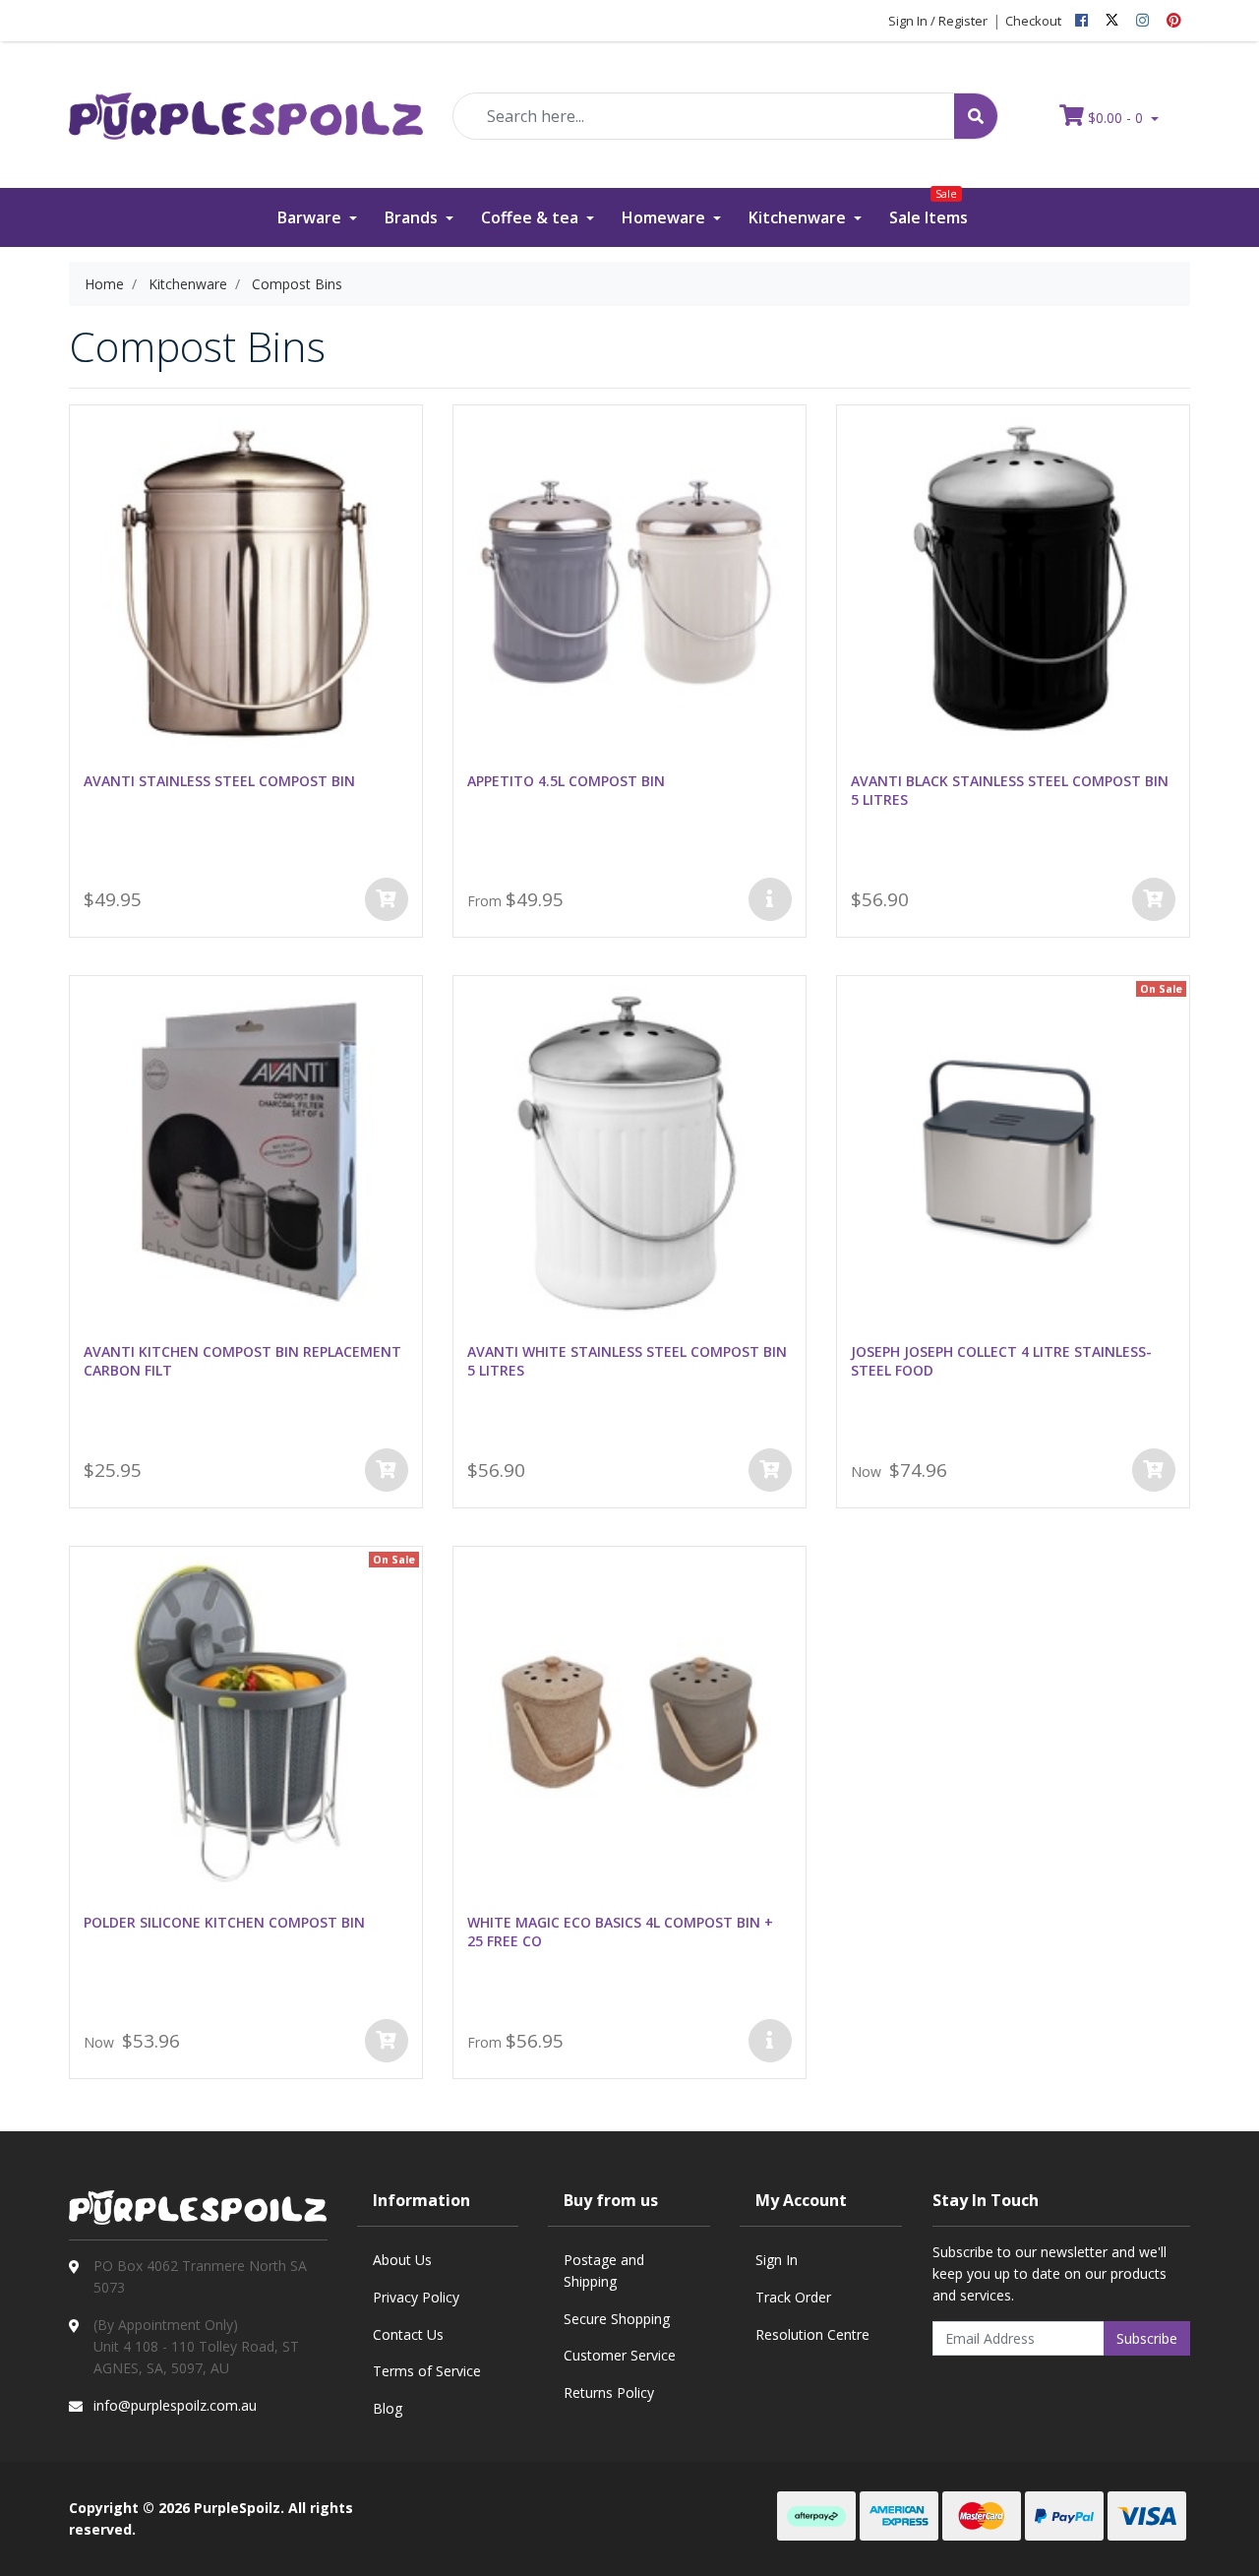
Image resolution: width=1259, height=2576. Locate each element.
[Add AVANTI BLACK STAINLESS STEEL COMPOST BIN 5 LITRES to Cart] (1154, 899)
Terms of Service (427, 2371)
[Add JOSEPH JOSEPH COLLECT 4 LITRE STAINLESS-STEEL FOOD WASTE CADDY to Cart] (1154, 1470)
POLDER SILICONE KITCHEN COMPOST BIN (224, 1922)
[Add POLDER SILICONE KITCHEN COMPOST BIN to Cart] (387, 2041)
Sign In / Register (938, 21)
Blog (388, 2408)
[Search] (976, 116)
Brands (413, 217)
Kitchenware (799, 217)
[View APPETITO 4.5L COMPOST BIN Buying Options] (770, 899)
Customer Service (620, 2355)
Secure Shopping (617, 2319)
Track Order (793, 2297)
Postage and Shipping (604, 2270)
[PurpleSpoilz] (246, 103)
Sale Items (929, 208)
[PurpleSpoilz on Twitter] (1112, 21)
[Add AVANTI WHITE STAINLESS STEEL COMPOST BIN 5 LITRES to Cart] (770, 1470)
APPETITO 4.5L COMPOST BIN (566, 781)
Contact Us (408, 2334)
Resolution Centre (812, 2334)
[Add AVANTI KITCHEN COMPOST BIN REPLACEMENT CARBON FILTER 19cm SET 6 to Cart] (387, 1470)
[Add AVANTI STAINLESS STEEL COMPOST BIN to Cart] (387, 899)
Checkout (1033, 21)
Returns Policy (609, 2392)
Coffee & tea (532, 217)
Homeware (665, 217)
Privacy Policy (416, 2297)
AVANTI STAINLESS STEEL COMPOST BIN (219, 781)
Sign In (777, 2260)
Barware (311, 217)
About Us (402, 2260)
